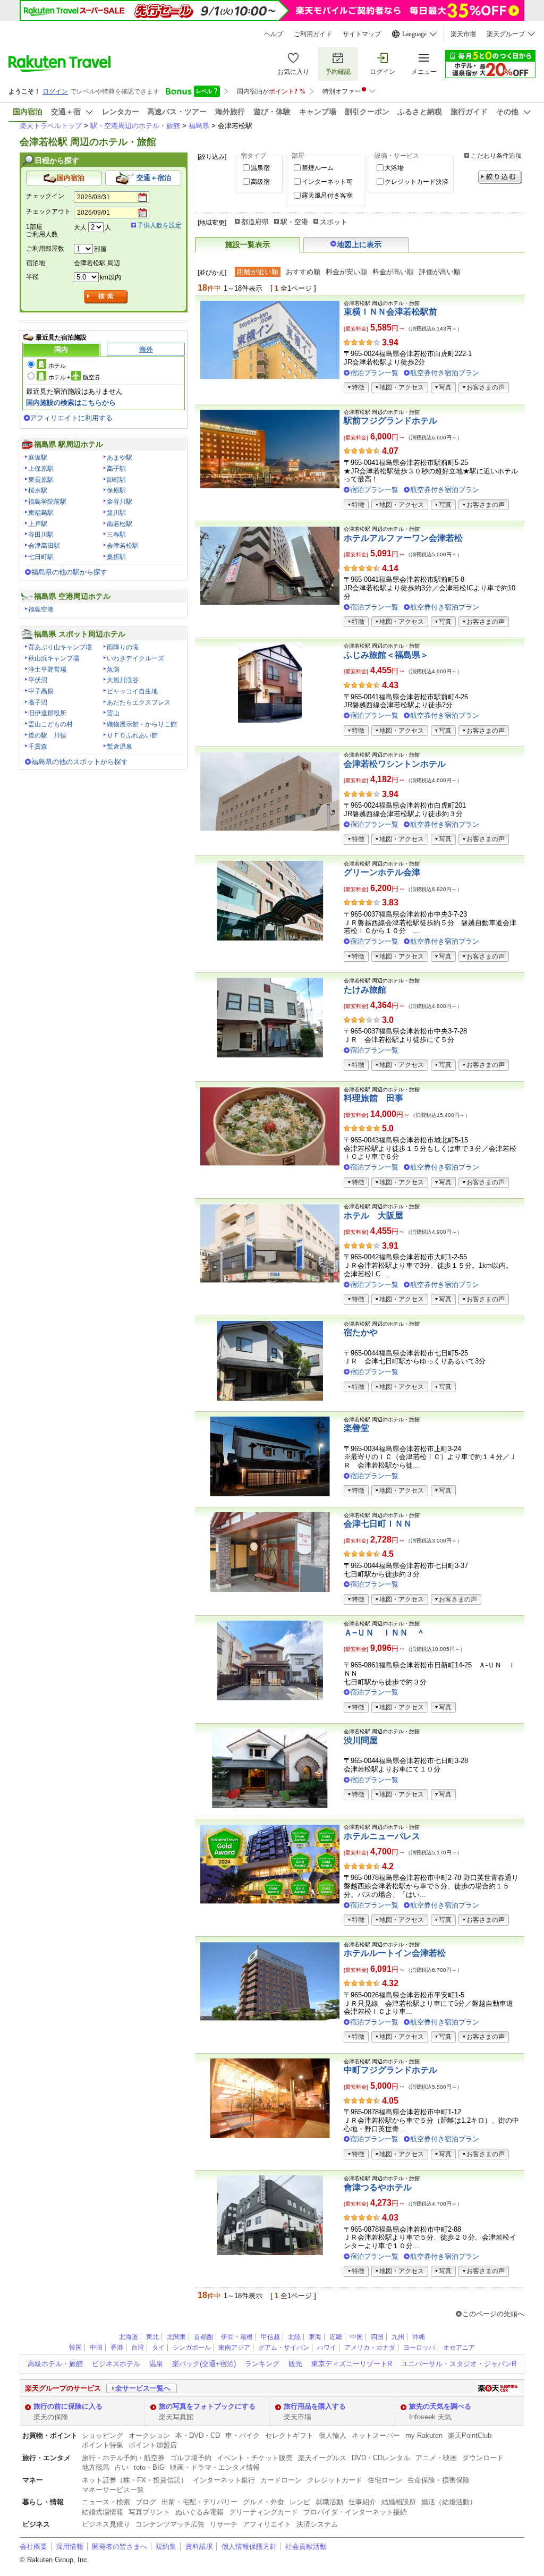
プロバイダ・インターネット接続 (355, 2512)
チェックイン (45, 196)
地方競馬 (96, 2467)
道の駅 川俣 (47, 735)
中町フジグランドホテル (390, 2070)
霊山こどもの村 (50, 724)
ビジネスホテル (116, 2364)
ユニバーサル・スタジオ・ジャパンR (459, 2364)
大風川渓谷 (123, 680)
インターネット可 (327, 182)
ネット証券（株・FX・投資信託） (135, 2480)
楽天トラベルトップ (51, 126)
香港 (117, 2348)
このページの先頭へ (493, 2314)
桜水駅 (38, 490)
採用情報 (70, 2547)
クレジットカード (335, 2480)
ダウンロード (483, 2458)
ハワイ (327, 2348)
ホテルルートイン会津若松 (395, 1953)
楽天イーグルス (322, 2458)
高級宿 (260, 182)
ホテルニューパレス (382, 1836)
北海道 (129, 2337)
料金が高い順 (393, 272)
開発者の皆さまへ (120, 2547)
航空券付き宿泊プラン (445, 373)
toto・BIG (149, 2467)
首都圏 (203, 2337)
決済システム (317, 2524)
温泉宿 (260, 168)
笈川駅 (116, 513)
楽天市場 (463, 34)
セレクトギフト (289, 2435)
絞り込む (500, 177)
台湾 (138, 2348)
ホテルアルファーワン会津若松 (403, 538)
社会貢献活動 (306, 2547)
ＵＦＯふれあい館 (132, 735)
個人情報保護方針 (249, 2547)
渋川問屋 (361, 1740)
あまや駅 (120, 457)
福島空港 (41, 609)
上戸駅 (38, 524)
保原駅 (116, 490)
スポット (334, 222)
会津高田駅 (44, 546)
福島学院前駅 (47, 502)
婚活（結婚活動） (449, 2502)
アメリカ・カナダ (370, 2348)
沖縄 (419, 2337)
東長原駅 (41, 480)
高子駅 (116, 469)
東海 (315, 2337)
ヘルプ (274, 34)
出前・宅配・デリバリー (199, 2502)
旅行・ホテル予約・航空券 (123, 2458)
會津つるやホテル (378, 2187)
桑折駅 (116, 557)
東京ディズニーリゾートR (352, 2364)
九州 (398, 2337)
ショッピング (103, 2435)
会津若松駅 (123, 546)
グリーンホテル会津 (382, 872)
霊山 (113, 713)
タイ (158, 2348)
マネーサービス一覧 (113, 2490)
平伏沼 (38, 680)
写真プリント (149, 2512)
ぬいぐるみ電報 (199, 2512)
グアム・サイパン (284, 2348)
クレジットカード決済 (416, 182)
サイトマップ (362, 34)
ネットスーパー (376, 2435)
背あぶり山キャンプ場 (60, 647)
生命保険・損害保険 (439, 2480)
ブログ (146, 2502)
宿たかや (361, 1332)
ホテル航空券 (74, 377)
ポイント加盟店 (153, 2445)
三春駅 (116, 535)
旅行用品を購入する (315, 2406)
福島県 (199, 126)
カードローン (281, 2480)
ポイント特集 (103, 2445)
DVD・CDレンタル (381, 2458)
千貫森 (38, 747)
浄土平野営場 (47, 670)
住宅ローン (385, 2480)
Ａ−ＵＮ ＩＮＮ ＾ (384, 1633)
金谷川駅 (120, 502)
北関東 (176, 2337)
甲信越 (270, 2337)
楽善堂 (356, 1428)
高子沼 (38, 702)
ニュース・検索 (106, 2502)
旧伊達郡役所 (47, 713)
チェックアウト (48, 211)
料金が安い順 (346, 272)
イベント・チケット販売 (255, 2458)
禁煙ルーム (318, 168)
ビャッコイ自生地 (132, 691)
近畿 (336, 2337)
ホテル (57, 366)
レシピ (300, 2502)
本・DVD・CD (198, 2435)
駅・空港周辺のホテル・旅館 (135, 126)
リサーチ (224, 2524)
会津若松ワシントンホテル (395, 764)
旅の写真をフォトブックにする (207, 2406)
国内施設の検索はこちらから (71, 402)
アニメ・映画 (436, 2458)
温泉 (156, 2364)
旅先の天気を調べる (440, 2406)
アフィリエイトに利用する (71, 418)
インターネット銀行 (224, 2480)
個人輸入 (333, 2435)
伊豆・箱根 (237, 2337)
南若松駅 (120, 524)
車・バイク (243, 2435)
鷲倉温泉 (120, 747)
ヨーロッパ (419, 2348)
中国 (356, 2337)
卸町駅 (116, 480)
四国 (377, 2337)
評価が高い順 (440, 272)
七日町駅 (41, 557)
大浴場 (394, 168)
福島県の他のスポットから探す (80, 762)
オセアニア (459, 2348)
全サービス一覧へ (143, 2388)
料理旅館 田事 (373, 1098)
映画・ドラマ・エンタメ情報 (215, 2467)
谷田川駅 (41, 535)
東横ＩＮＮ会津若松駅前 (390, 312)
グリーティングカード (263, 2512)
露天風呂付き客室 (327, 196)
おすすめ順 (303, 272)
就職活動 (329, 2502)
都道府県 (255, 222)
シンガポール (192, 2348)
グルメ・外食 (263, 2502)
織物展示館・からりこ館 (142, 724)
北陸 (294, 2337)
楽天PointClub (470, 2435)
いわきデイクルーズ (135, 658)
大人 (80, 227)
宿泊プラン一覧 (374, 373)
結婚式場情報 (103, 2512)
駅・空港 (294, 222)
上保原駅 (41, 469)
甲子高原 (41, 691)
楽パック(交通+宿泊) (204, 2364)
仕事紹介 (362, 2502)
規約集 (166, 2547)
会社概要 (33, 2547)
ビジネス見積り (106, 2524)
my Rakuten (424, 2435)
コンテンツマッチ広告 (170, 2524)
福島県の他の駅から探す (69, 572)
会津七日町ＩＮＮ (378, 1524)
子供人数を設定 (159, 225)
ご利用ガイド (313, 34)
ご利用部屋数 (45, 249)
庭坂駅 (38, 457)
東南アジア (234, 2348)
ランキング (262, 2364)
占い (122, 2467)
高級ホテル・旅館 (55, 2364)
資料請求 (199, 2547)
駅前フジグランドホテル (390, 421)
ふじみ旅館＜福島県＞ (386, 655)
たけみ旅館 (365, 990)
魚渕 (113, 670)
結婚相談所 (399, 2502)
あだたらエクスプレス (139, 702)
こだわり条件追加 (496, 156)
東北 (152, 2337)
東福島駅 (41, 513)
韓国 (75, 2348)
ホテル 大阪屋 (373, 1215)
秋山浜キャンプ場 (54, 658)
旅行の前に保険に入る (68, 2406)
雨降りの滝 (123, 647)
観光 (295, 2364)
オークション (149, 2435)
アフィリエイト (267, 2524)
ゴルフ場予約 (191, 2458)
